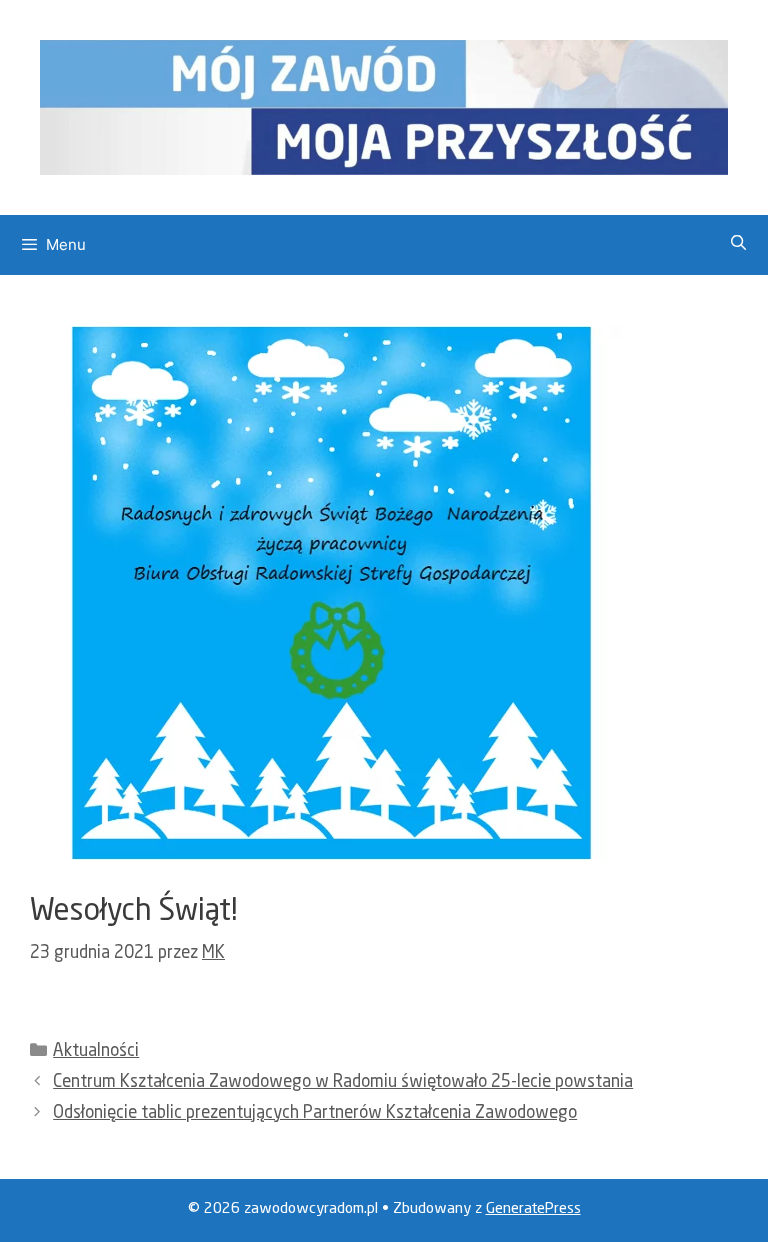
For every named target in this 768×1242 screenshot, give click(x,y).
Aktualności (96, 1051)
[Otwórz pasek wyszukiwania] (738, 245)
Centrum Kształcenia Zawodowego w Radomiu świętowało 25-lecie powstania (343, 1082)
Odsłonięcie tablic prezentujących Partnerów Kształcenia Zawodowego (315, 1113)
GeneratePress (533, 1209)
